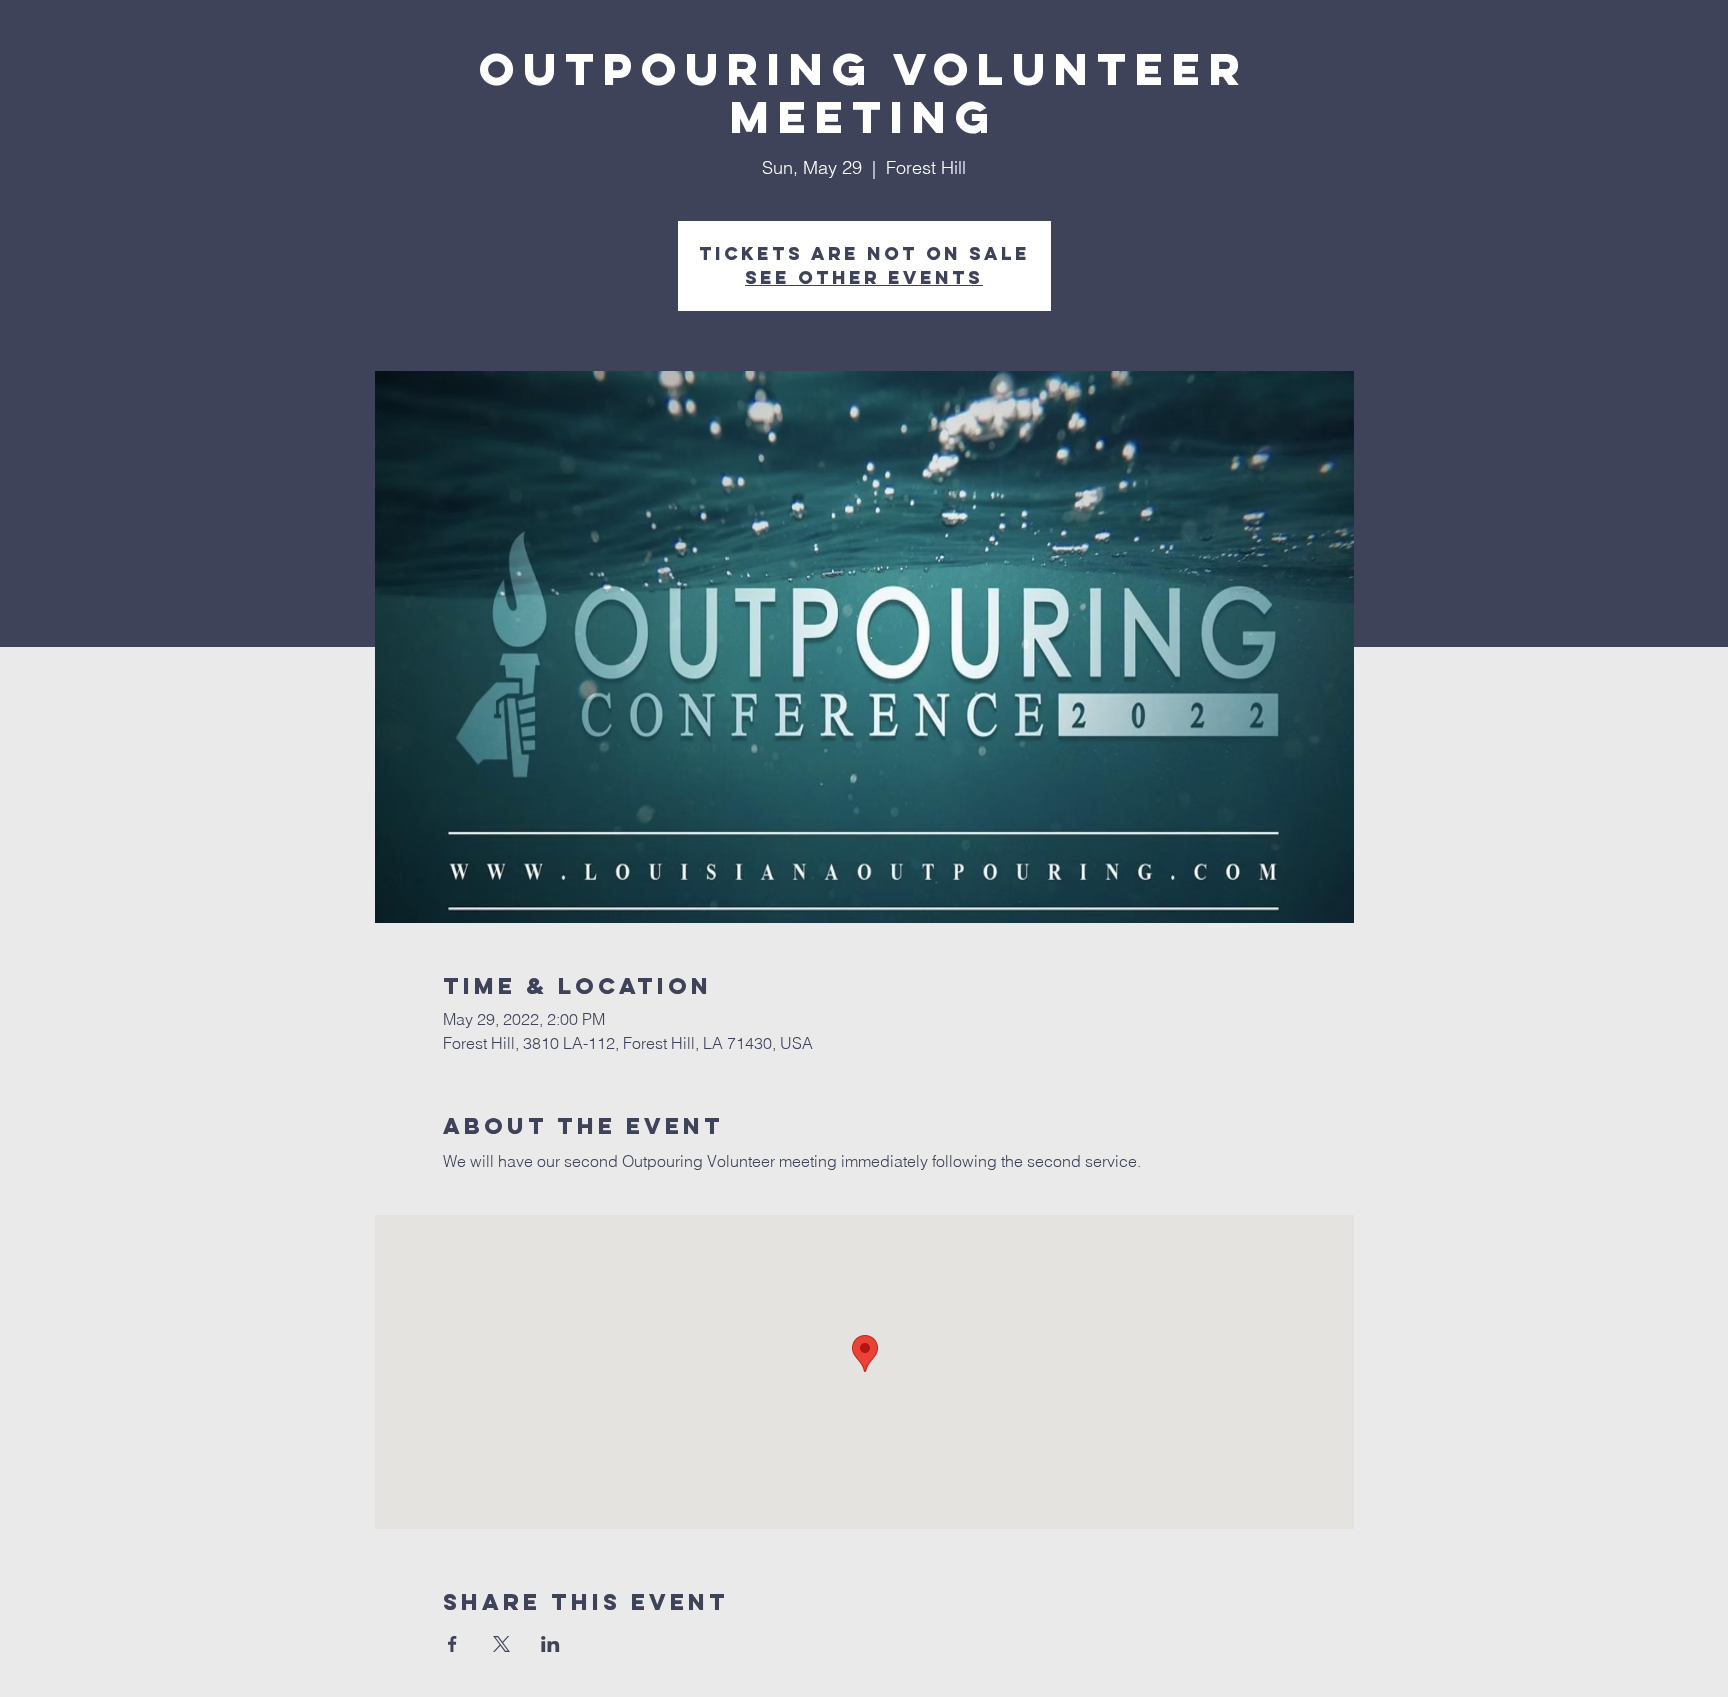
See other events (864, 277)
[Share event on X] (501, 1644)
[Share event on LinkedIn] (550, 1644)
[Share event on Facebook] (452, 1644)
